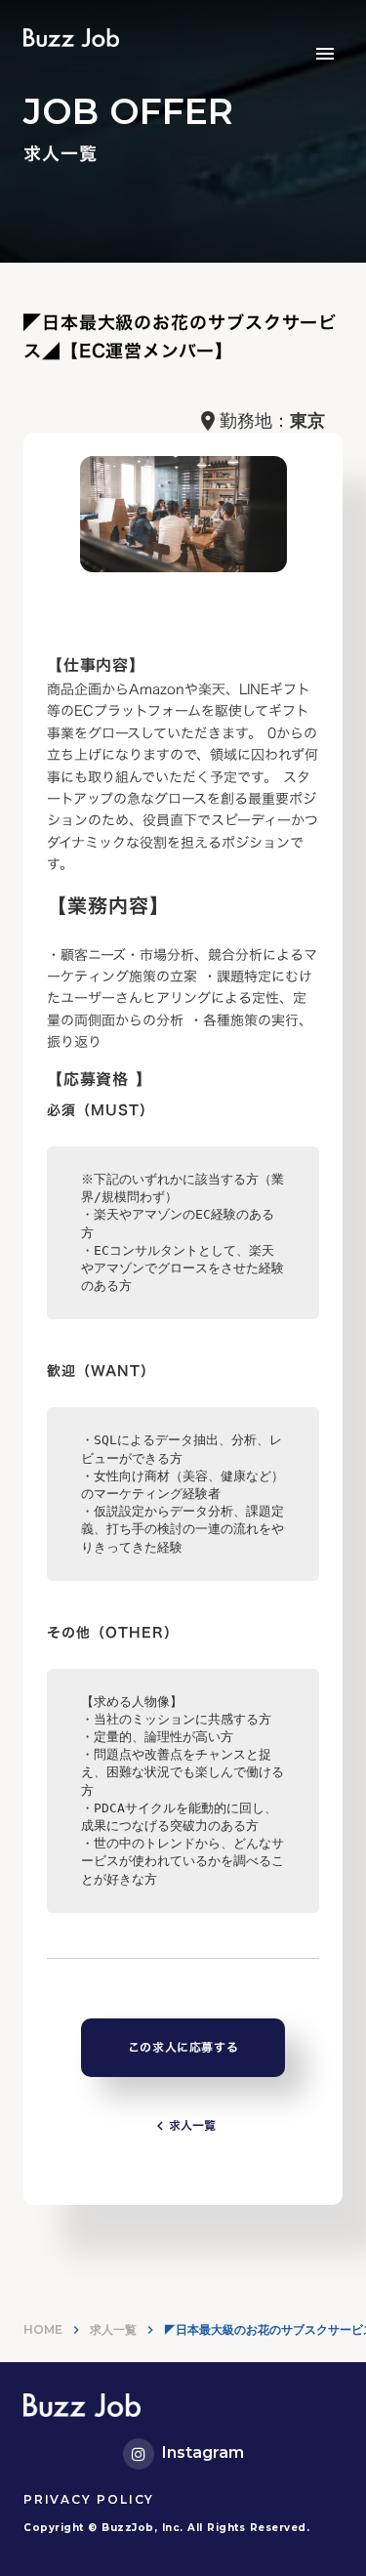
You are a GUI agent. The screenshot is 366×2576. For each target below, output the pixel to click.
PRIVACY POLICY (89, 2499)
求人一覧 (113, 2329)
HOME (43, 2329)
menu (325, 54)
